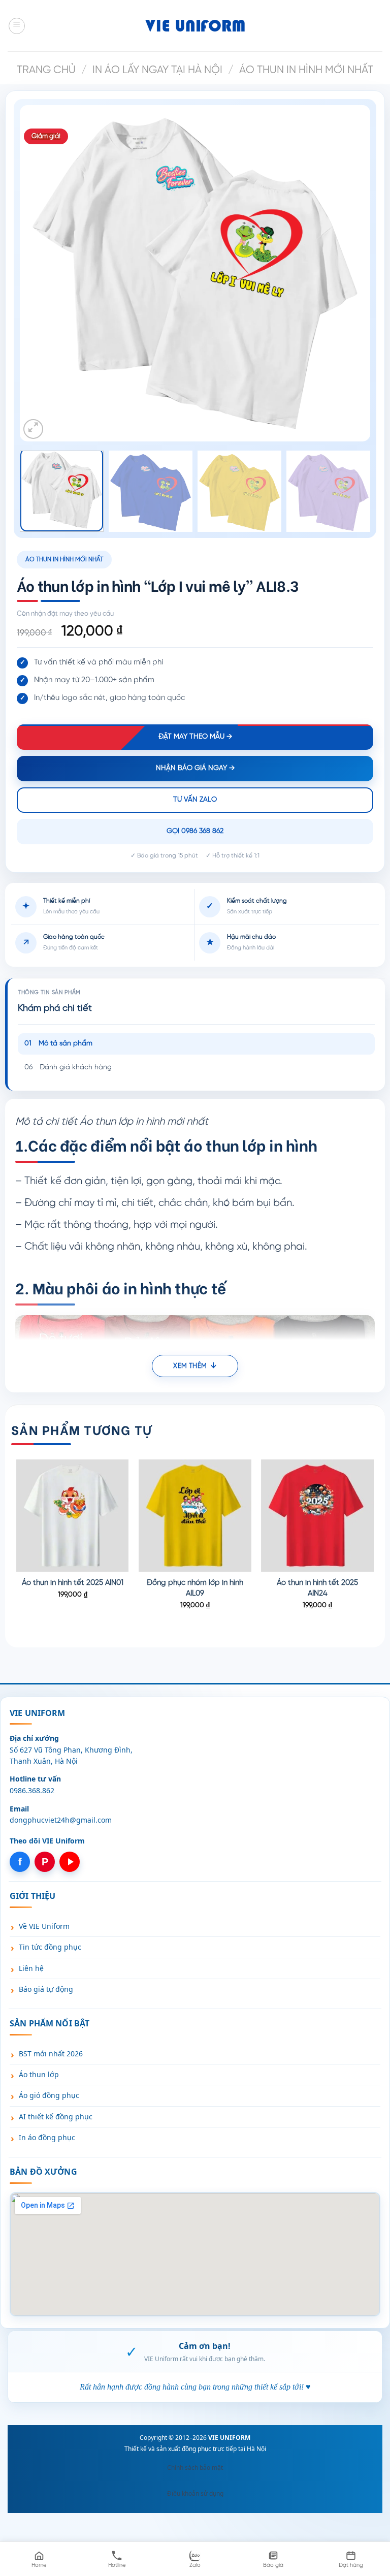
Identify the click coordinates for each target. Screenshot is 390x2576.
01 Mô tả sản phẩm (58, 1044)
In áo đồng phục (47, 2137)
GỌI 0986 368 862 (195, 831)
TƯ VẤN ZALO (195, 800)
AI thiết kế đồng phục (56, 2117)
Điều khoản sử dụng (195, 2493)
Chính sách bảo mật (195, 2468)
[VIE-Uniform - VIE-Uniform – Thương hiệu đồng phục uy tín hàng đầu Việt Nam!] (195, 25)
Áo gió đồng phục (49, 2095)
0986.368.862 (32, 1790)
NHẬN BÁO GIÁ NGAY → (195, 768)
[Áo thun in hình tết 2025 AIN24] (317, 1516)
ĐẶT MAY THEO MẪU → (195, 737)
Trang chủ (46, 70)
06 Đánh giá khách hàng (68, 1068)
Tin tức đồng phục (50, 1947)
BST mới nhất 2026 (51, 2054)
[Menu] (17, 26)
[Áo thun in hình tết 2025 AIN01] (73, 1516)
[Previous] (45, 273)
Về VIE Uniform (44, 1926)
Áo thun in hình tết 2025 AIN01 (73, 1583)
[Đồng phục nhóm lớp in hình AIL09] (195, 1516)
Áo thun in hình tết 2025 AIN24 (317, 1588)
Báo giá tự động (46, 1989)
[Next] (345, 273)
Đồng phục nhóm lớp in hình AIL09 (195, 1588)
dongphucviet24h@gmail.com (61, 1820)
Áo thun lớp (39, 2074)
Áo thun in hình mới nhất (306, 70)
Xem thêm (190, 1366)
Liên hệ (31, 1968)
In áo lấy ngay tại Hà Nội (157, 70)
